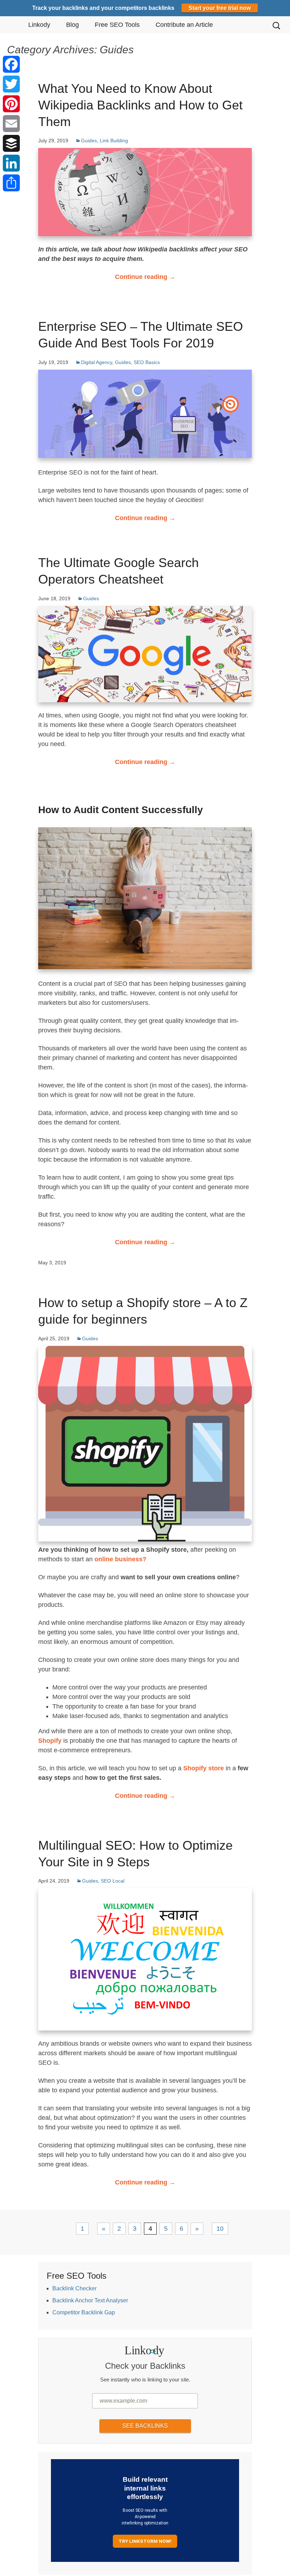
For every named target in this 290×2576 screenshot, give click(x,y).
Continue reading (145, 277)
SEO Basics (147, 362)
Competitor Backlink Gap (84, 2312)
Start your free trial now (220, 8)
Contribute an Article (184, 25)
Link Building (114, 141)
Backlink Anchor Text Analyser (90, 2300)
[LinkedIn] (11, 163)
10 (220, 2229)
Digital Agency (97, 362)
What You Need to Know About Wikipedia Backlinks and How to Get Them (140, 105)
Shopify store (204, 1768)
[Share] (11, 183)
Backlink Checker (74, 2288)
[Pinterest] (11, 104)
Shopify (50, 1741)
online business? (120, 1559)
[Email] (11, 124)
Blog (72, 25)
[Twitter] (11, 84)
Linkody (39, 25)
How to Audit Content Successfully (121, 810)
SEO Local (113, 1881)
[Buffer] (11, 143)
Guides (89, 141)
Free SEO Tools (117, 25)
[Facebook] (11, 64)
